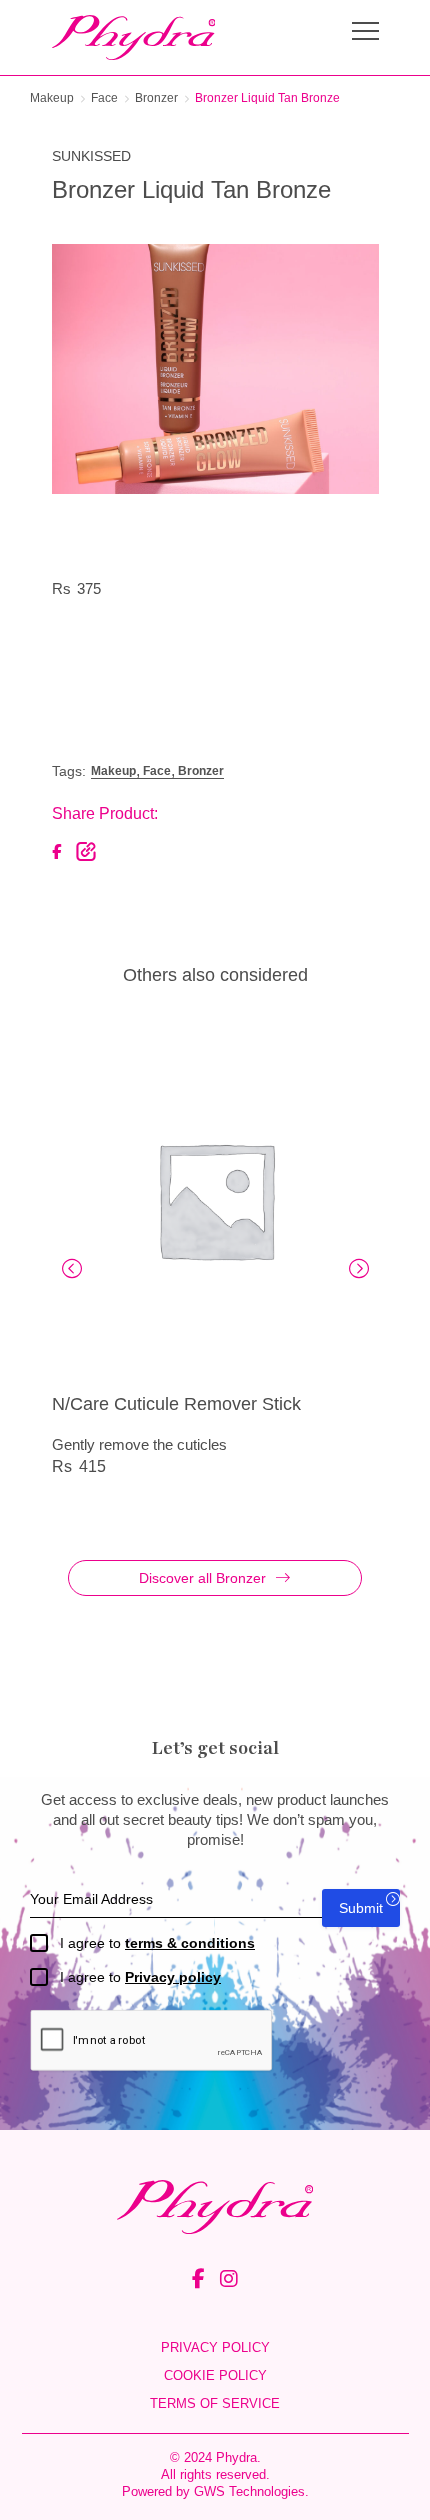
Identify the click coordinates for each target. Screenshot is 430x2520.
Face (104, 98)
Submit (361, 1908)
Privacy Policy (215, 2347)
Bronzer (156, 98)
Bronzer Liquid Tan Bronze (267, 98)
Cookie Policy (215, 2375)
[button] (72, 1268)
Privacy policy (173, 1977)
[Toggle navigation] (365, 33)
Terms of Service (215, 2403)
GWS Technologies (249, 2491)
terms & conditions (190, 1943)
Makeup (52, 98)
